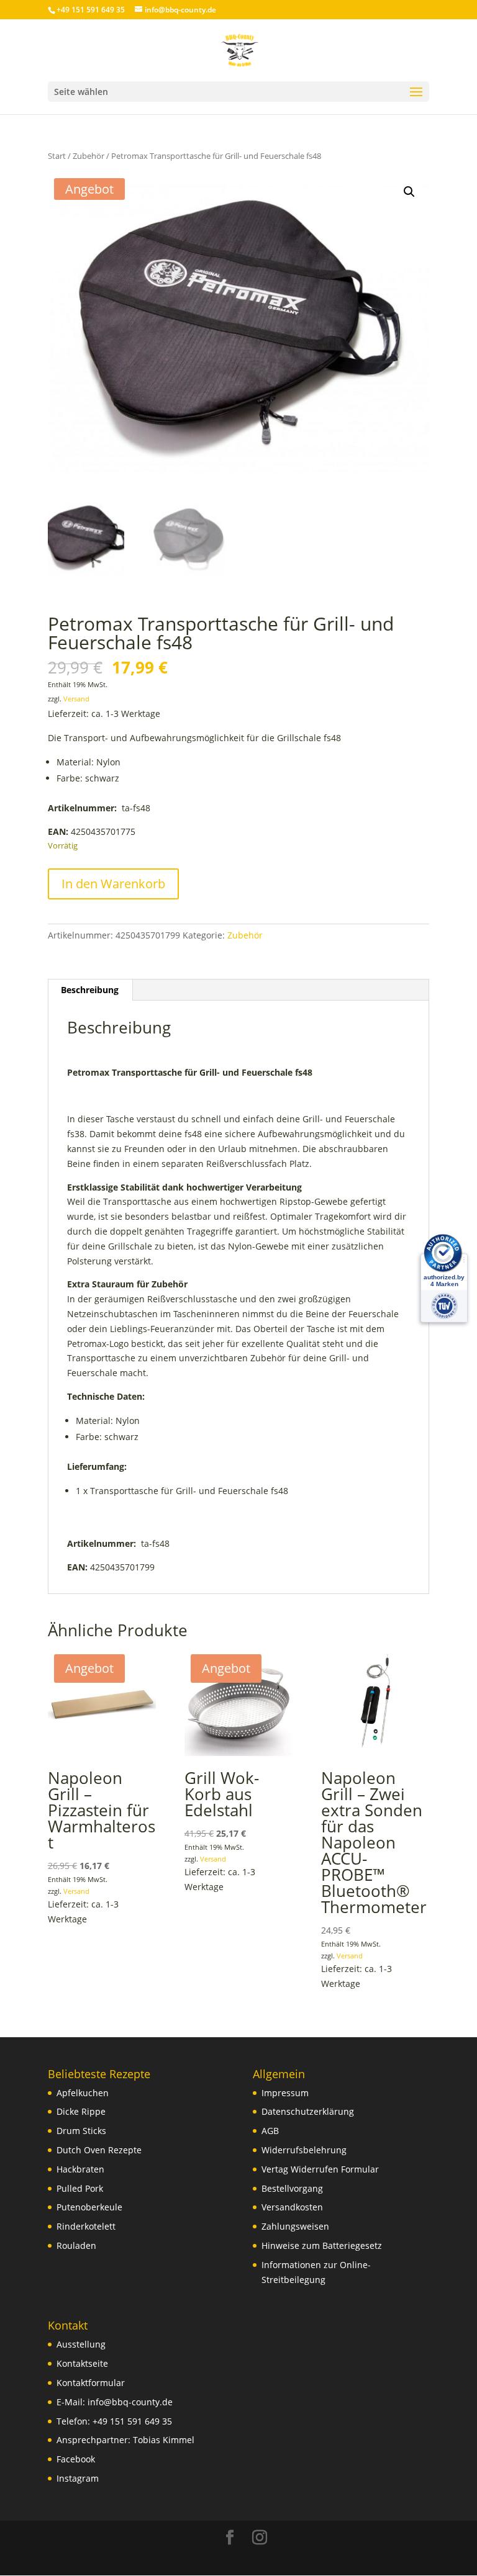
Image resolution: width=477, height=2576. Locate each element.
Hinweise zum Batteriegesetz (322, 2245)
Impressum (285, 2093)
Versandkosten (292, 2207)
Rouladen (76, 2245)
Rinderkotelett (86, 2226)
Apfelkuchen (83, 2093)
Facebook (76, 2459)
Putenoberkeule (89, 2207)
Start (57, 156)
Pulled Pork (80, 2188)
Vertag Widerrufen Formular (320, 2169)
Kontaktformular (91, 2383)
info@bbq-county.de (130, 2402)
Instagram (78, 2478)
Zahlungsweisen (295, 2226)
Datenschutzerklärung (308, 2111)
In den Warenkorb (113, 884)
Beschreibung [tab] (90, 990)
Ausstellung (81, 2344)
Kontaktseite (82, 2363)
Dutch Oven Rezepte (99, 2150)
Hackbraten (80, 2169)
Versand (76, 699)
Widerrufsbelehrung (304, 2150)
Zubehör (89, 156)
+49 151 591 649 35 (132, 2421)
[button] (409, 192)
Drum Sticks (81, 2131)
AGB (270, 2131)
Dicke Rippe (81, 2111)
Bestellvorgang (292, 2188)
